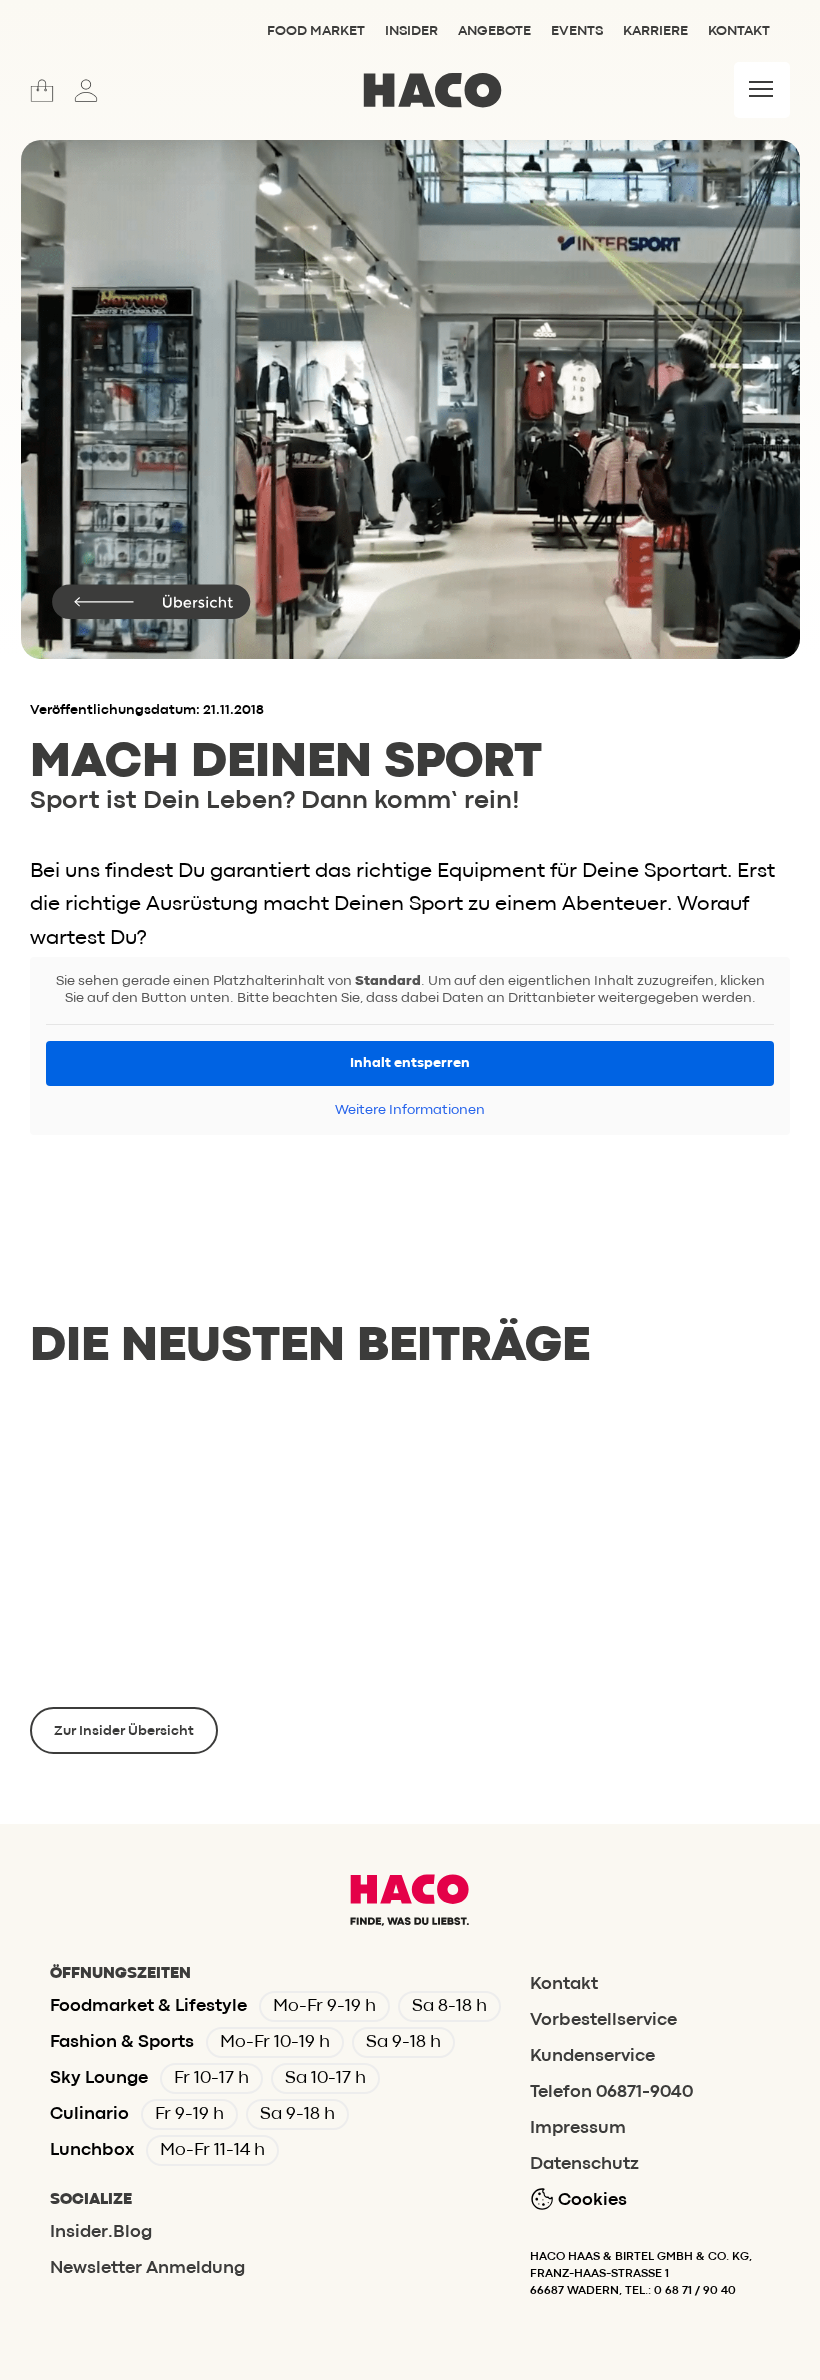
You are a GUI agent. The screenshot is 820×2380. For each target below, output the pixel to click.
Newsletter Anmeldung (147, 2268)
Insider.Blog (101, 2232)
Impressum (578, 2128)
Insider (411, 31)
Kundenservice (592, 2056)
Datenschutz (584, 2164)
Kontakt (739, 31)
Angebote (494, 31)
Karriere (655, 31)
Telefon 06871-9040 (611, 2092)
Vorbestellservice (603, 2020)
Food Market (316, 31)
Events (577, 31)
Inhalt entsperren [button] (410, 1063)
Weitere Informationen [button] (410, 1110)
